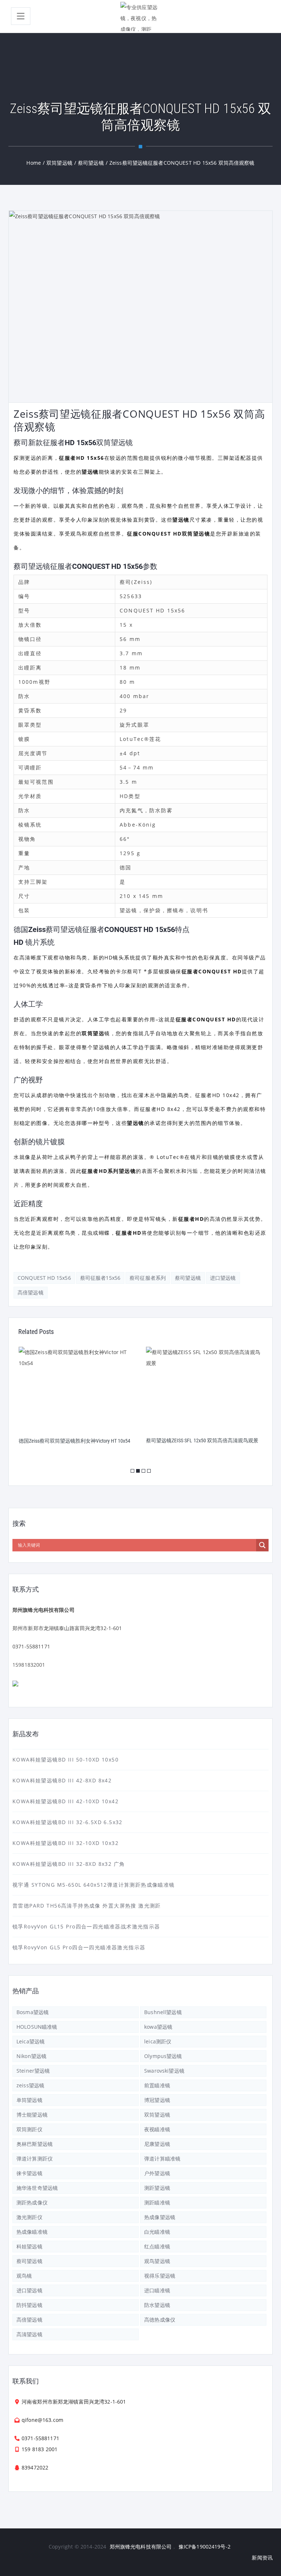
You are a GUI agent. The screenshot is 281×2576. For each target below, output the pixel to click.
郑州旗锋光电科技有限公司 (141, 2547)
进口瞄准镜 (157, 2290)
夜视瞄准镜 (157, 2129)
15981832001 (29, 1665)
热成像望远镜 (160, 2217)
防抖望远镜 (29, 2305)
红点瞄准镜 (157, 2246)
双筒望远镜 (157, 2115)
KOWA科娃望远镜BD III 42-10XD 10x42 (65, 1801)
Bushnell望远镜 (163, 2012)
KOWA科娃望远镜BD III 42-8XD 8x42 (62, 1780)
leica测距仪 (158, 2041)
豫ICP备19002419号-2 (205, 2547)
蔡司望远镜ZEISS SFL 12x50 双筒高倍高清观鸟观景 (202, 1440)
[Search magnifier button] (262, 1545)
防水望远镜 (157, 2305)
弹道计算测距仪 (35, 2159)
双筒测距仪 (29, 2129)
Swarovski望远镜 (164, 2071)
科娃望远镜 (29, 2246)
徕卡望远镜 (29, 2173)
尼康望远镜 (157, 2144)
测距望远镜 (157, 2188)
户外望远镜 (157, 2173)
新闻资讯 (262, 2558)
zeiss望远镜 (30, 2085)
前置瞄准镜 (157, 2085)
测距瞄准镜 (157, 2202)
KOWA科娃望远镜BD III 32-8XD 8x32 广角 (69, 1864)
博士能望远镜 (32, 2115)
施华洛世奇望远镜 (37, 2188)
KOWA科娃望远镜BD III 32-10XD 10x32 (65, 1843)
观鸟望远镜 (157, 2261)
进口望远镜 (223, 1278)
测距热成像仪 (32, 2202)
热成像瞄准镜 (32, 2232)
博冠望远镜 (157, 2100)
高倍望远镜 (31, 1292)
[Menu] (21, 16)
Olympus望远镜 (163, 2056)
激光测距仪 (29, 2217)
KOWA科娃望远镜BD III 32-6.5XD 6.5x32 (68, 1822)
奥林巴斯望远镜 (35, 2144)
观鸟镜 (24, 2276)
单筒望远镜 (29, 2100)
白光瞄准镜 (157, 2232)
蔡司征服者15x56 (100, 1278)
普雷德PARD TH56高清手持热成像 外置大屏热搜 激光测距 (87, 1906)
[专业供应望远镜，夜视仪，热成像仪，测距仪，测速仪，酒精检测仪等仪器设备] (140, 16)
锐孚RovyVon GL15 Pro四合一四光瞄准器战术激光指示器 (86, 1926)
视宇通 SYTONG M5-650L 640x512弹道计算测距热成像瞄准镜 (94, 1885)
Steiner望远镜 (33, 2071)
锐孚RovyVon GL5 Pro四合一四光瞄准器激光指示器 (79, 1947)
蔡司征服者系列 (148, 1278)
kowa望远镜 (158, 2027)
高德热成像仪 (160, 2320)
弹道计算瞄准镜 (162, 2159)
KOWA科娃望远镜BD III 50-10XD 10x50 (65, 1759)
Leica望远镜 (31, 2041)
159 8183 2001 (40, 2449)
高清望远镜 (29, 2334)
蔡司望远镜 (188, 1278)
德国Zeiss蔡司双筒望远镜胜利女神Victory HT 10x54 (74, 1441)
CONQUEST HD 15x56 (44, 1278)
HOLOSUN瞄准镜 (37, 2027)
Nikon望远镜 (31, 2056)
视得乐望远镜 (160, 2276)
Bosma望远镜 (33, 2012)
